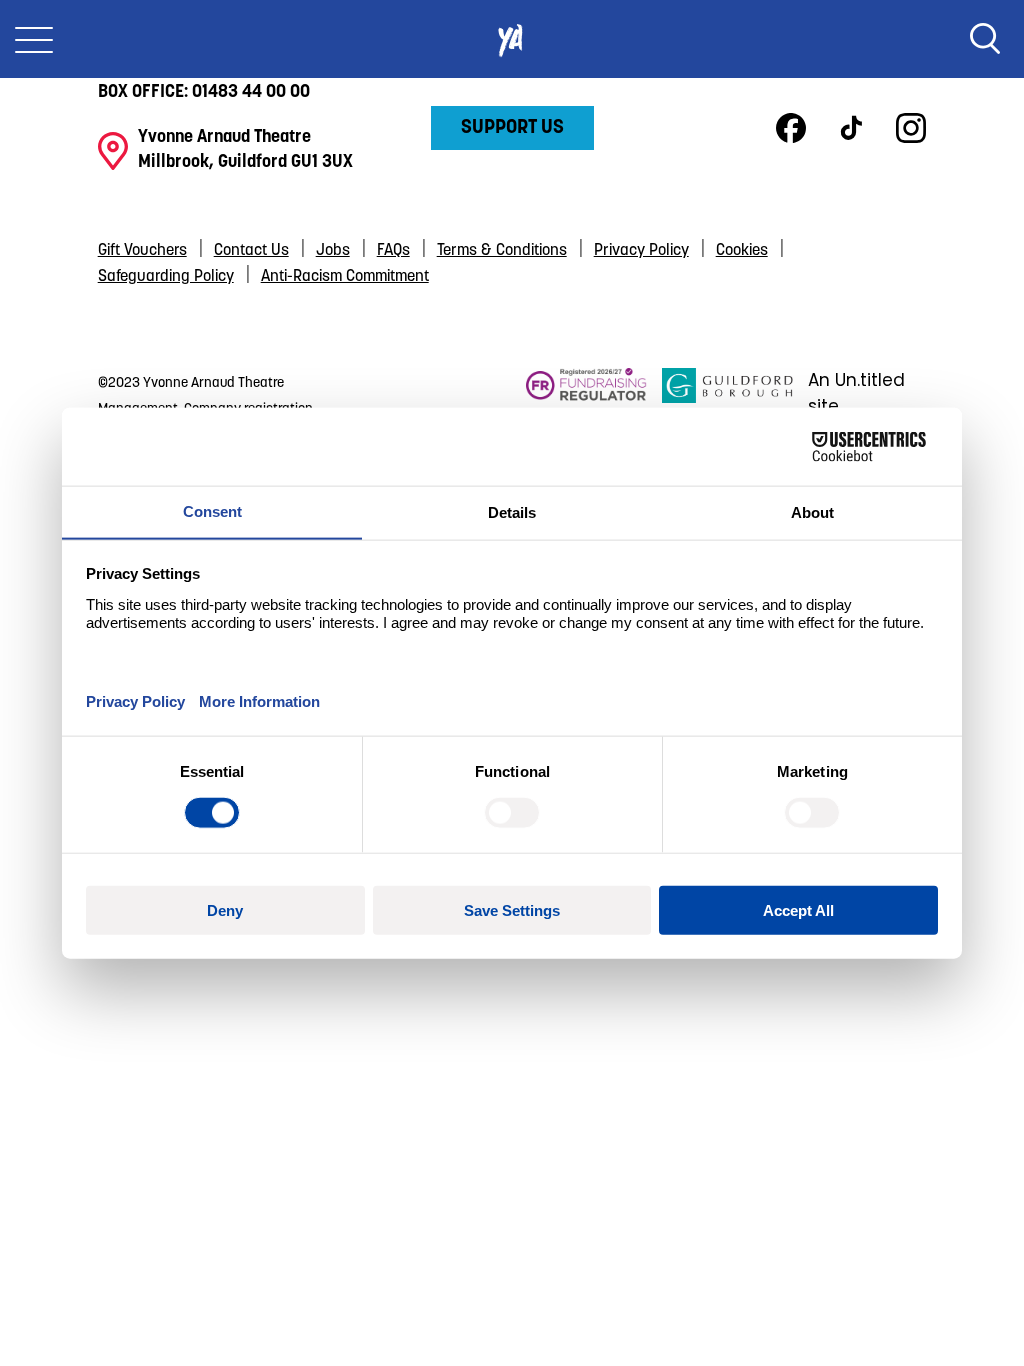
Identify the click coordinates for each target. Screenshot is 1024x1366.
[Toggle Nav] (34, 39)
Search (985, 39)
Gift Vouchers (142, 251)
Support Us (512, 128)
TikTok (851, 128)
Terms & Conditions (502, 251)
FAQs (393, 251)
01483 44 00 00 (251, 93)
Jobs (333, 251)
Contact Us (251, 251)
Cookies (742, 251)
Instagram (911, 128)
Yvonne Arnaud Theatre (512, 39)
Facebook (791, 128)
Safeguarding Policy (166, 277)
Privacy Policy (641, 251)
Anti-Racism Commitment (345, 277)
